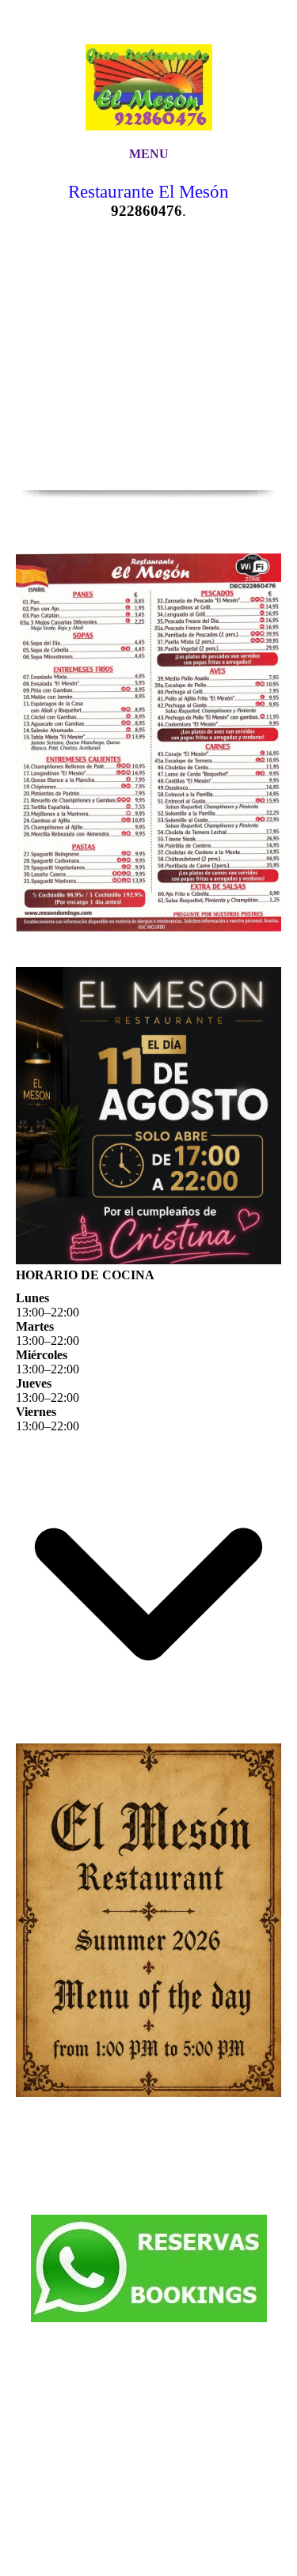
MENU (149, 154)
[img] (149, 73)
